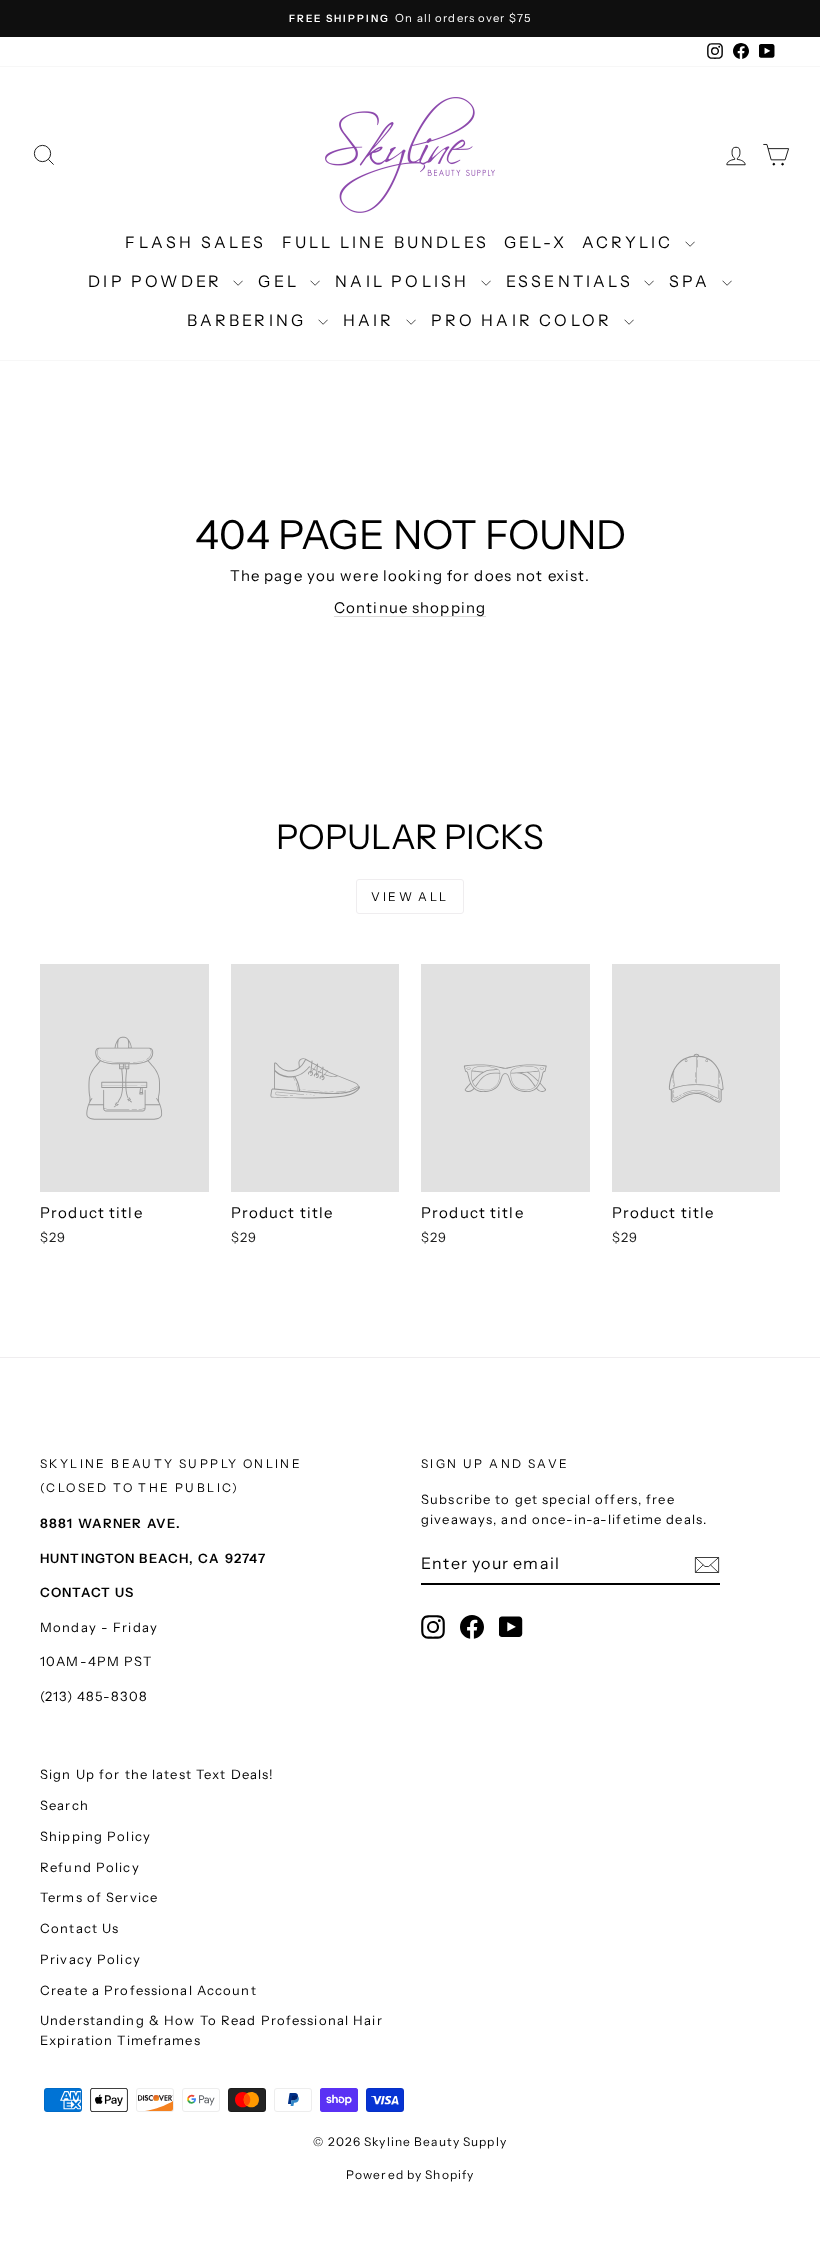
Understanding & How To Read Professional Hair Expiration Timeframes (211, 2030)
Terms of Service (99, 1897)
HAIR (372, 320)
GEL (281, 281)
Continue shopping (410, 607)
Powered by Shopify (410, 2174)
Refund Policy (90, 1867)
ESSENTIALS (572, 281)
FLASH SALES (195, 242)
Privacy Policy (90, 1959)
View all (409, 896)
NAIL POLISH (405, 281)
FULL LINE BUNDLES (385, 242)
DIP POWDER (158, 281)
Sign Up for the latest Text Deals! (157, 1774)
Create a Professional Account (148, 1990)
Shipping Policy (95, 1836)
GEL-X (535, 242)
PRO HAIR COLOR (525, 320)
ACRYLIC (631, 242)
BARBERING (250, 320)
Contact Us (79, 1928)
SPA (693, 281)
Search (64, 1805)
